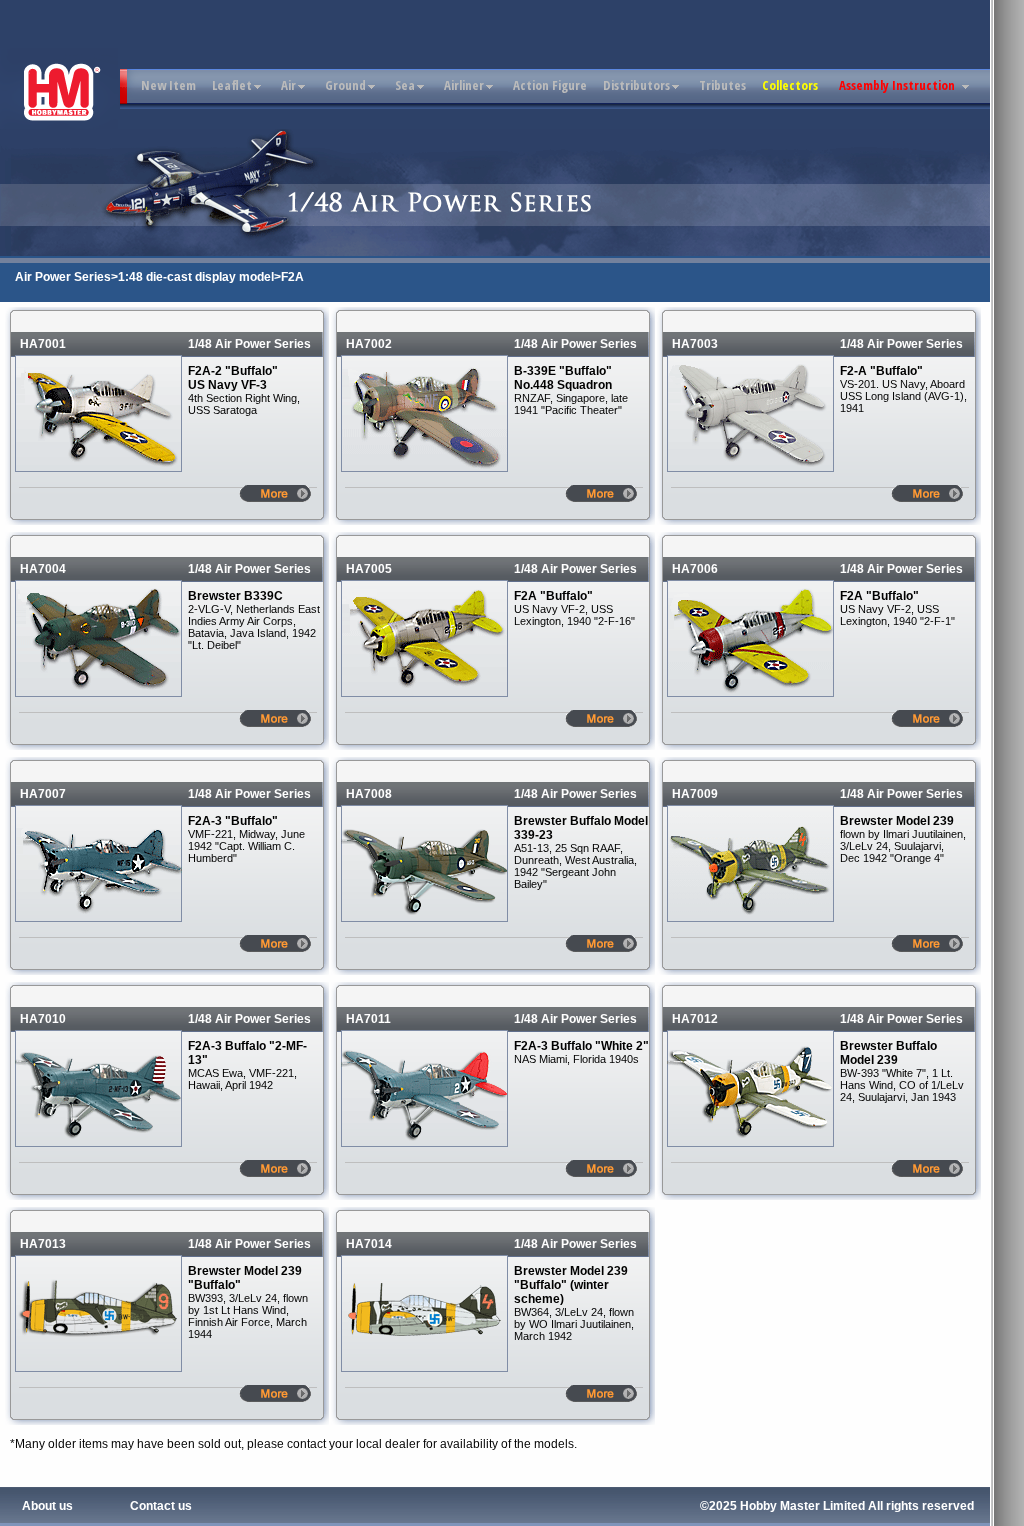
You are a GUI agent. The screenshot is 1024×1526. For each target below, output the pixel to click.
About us (47, 1506)
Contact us (161, 1506)
